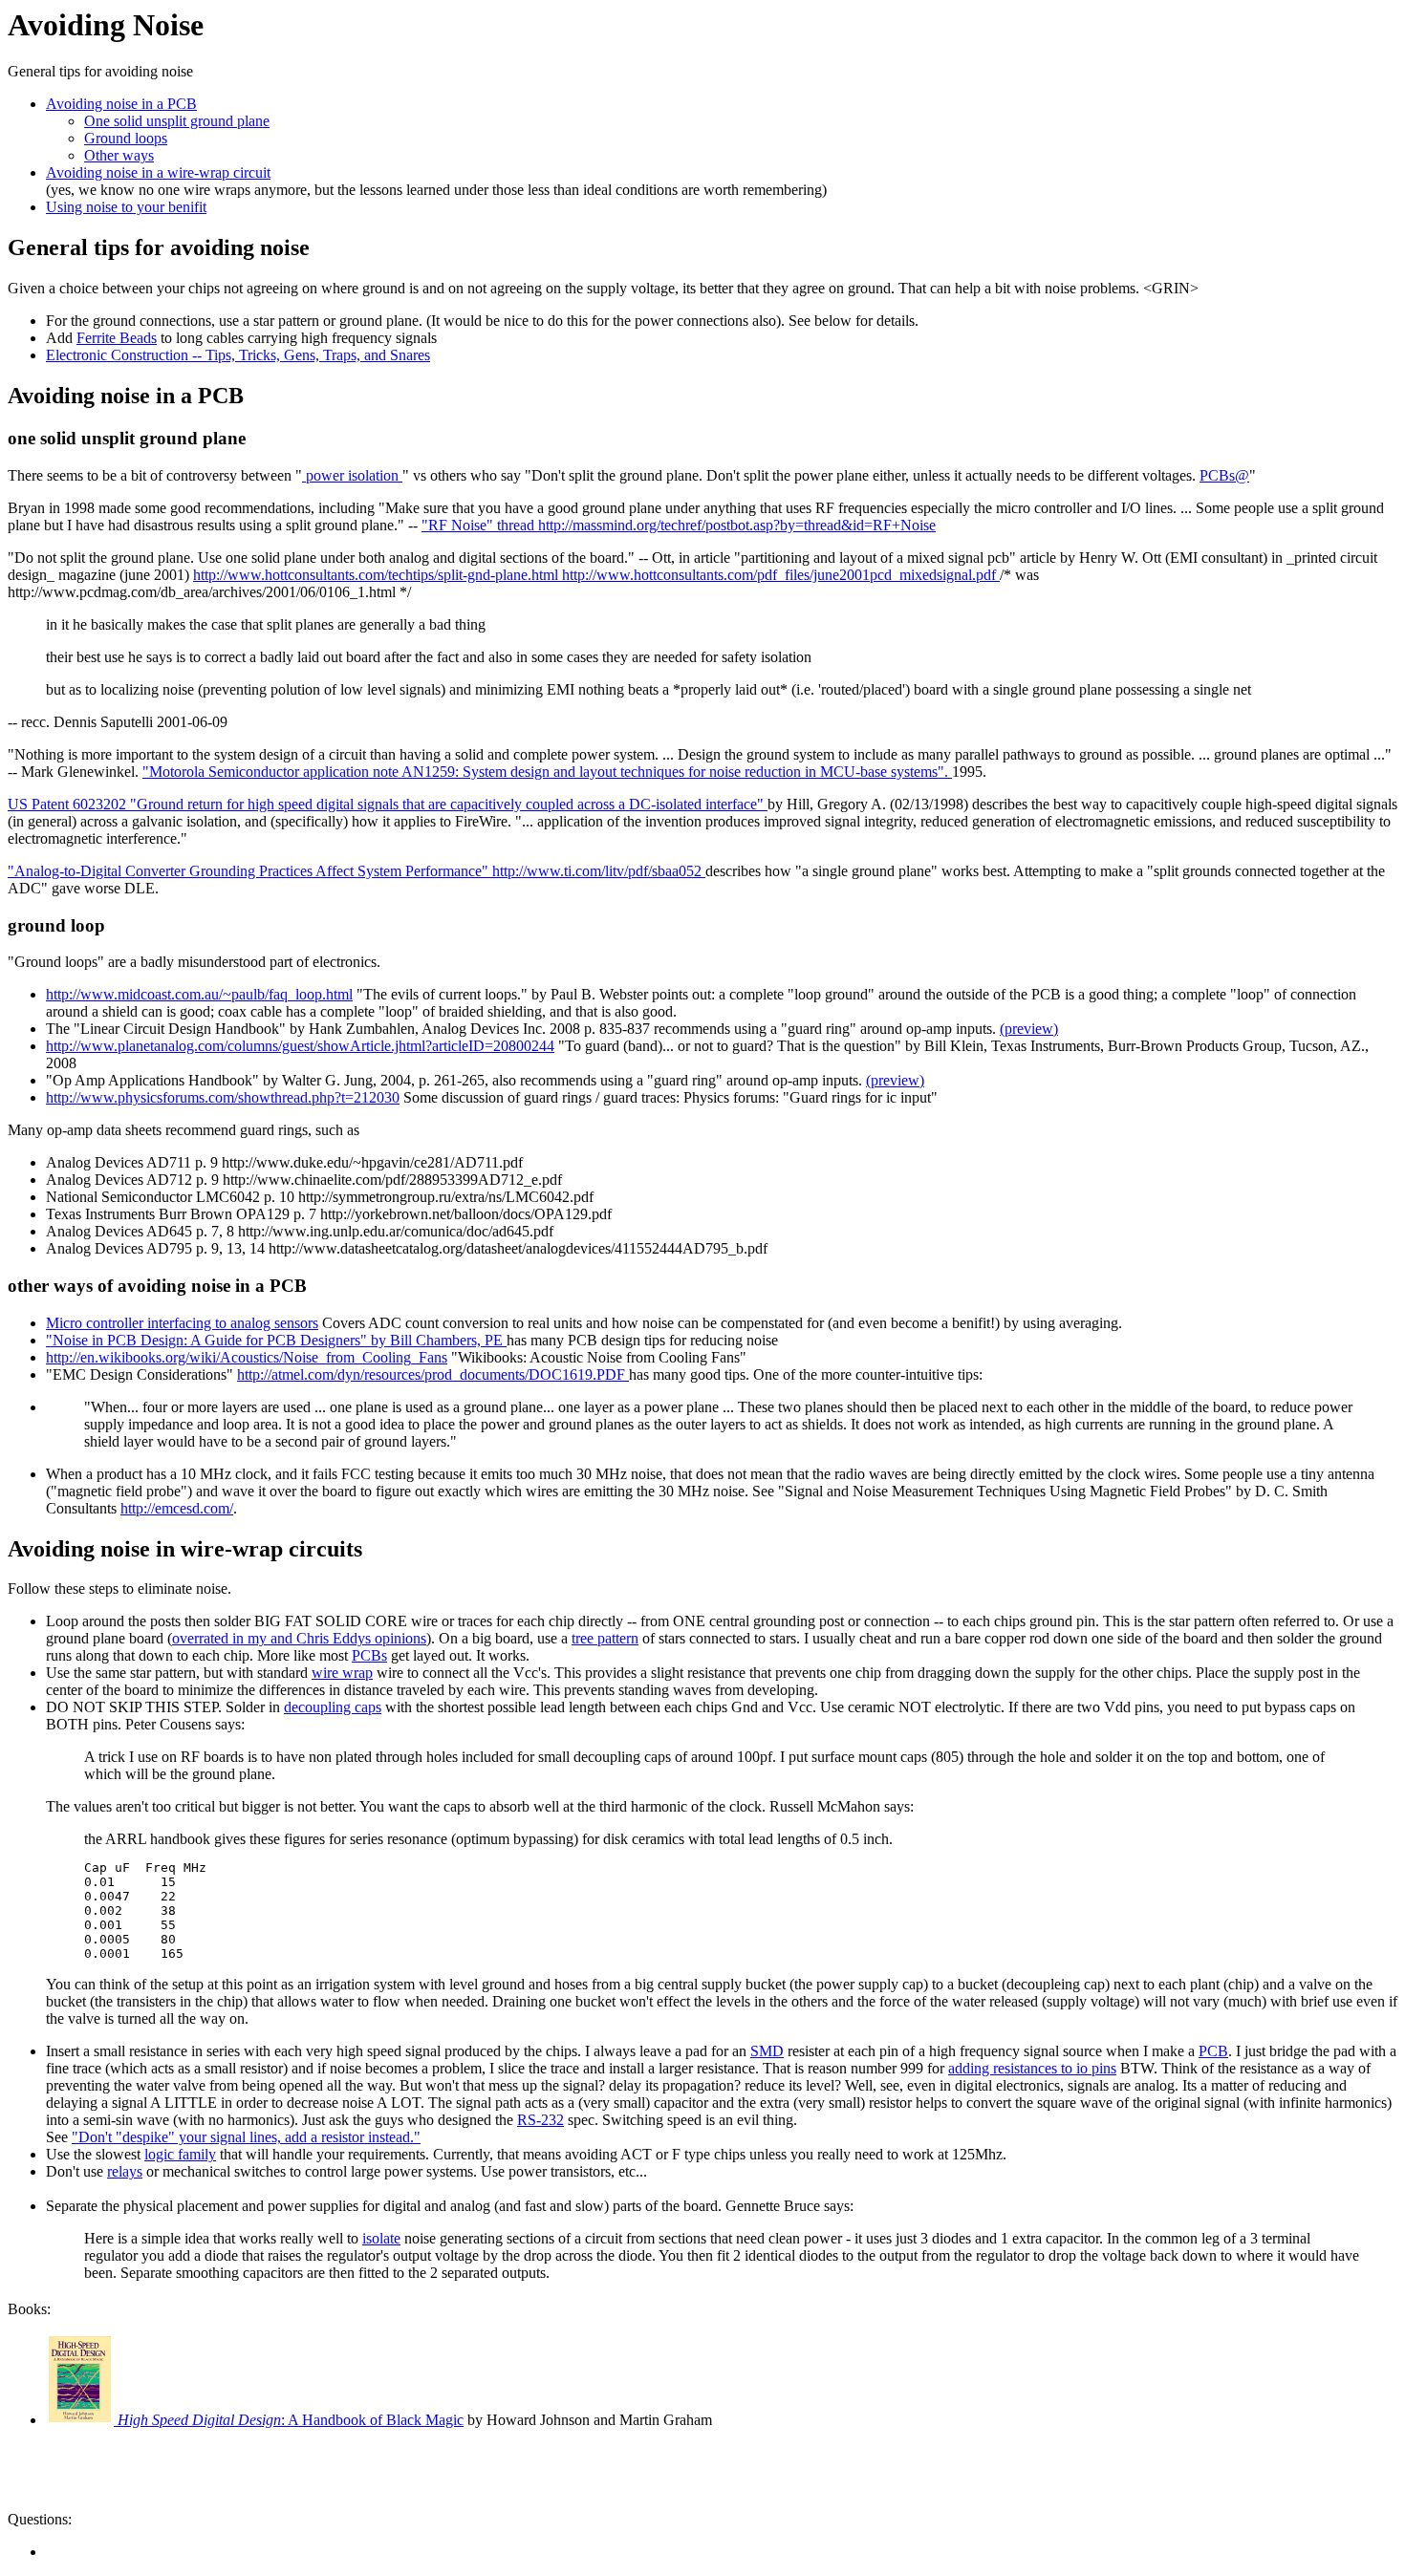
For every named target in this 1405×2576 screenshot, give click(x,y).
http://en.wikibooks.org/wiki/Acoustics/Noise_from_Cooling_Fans (247, 1357)
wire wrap (342, 1673)
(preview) (1029, 1029)
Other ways (119, 155)
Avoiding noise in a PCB (121, 104)
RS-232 (540, 2120)
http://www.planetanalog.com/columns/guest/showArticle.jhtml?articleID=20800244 (300, 1046)
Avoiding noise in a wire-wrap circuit (158, 172)
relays (125, 2171)
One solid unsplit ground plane (177, 121)
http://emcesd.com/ (177, 1508)
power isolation (352, 475)
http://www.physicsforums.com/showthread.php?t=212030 (223, 1097)
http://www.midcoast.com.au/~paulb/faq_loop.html (199, 994)
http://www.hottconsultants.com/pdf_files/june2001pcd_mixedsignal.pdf (781, 575)
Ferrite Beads (117, 338)
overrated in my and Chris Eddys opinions (299, 1638)
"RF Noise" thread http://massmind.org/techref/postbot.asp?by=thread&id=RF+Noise (679, 525)
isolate (381, 2238)
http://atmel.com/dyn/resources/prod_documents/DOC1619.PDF (433, 1374)
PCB (1213, 2051)
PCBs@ (1224, 475)
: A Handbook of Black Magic (291, 2420)
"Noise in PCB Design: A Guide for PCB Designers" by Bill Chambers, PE (276, 1340)
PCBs (369, 1655)
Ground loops (126, 138)
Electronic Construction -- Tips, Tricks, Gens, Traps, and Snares (238, 355)
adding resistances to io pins (1032, 2068)
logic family (180, 2154)
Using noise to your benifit (126, 207)
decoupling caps (333, 1707)
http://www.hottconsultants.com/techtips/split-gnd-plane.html (378, 575)
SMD (767, 2051)
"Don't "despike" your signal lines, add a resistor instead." (246, 2137)
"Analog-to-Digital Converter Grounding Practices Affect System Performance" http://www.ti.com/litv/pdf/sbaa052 (357, 871)
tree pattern (605, 1638)
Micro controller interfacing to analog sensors (182, 1323)
